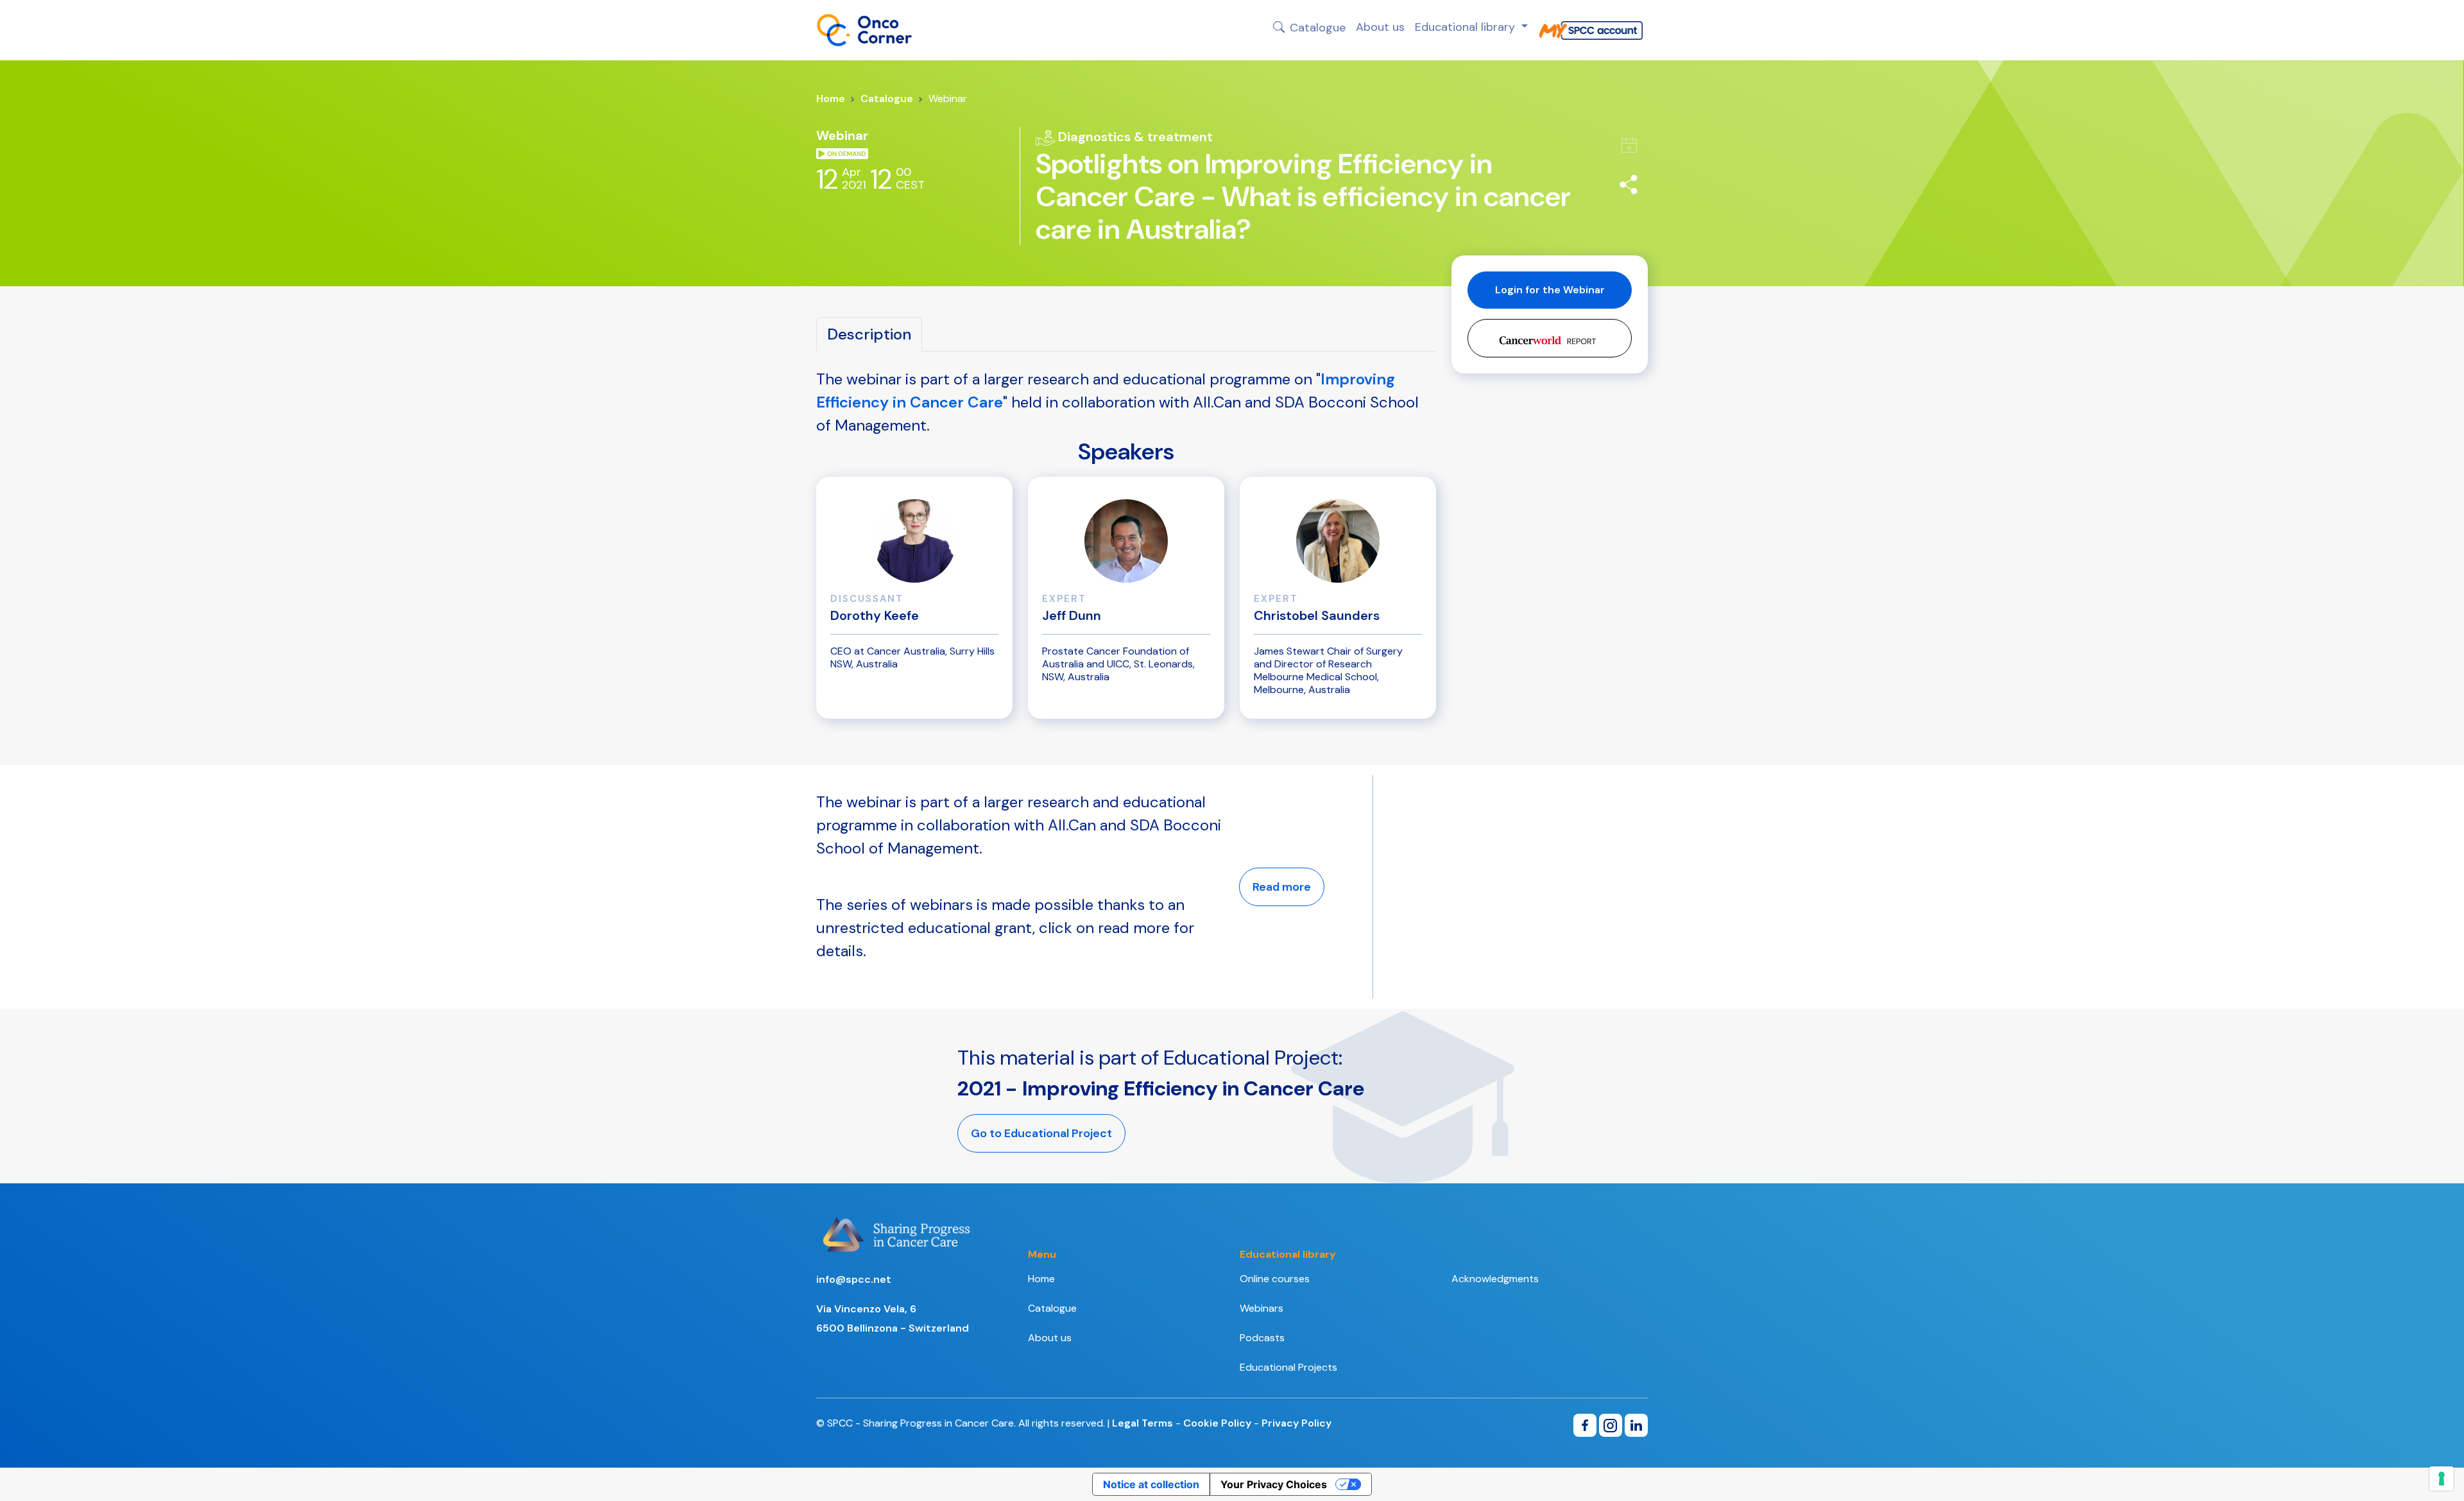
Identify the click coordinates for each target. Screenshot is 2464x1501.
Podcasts (1262, 1338)
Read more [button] (1282, 887)
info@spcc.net (854, 1279)
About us (1380, 27)
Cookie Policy (1217, 1423)
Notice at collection (1151, 1484)
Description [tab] (869, 334)
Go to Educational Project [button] (1041, 1133)
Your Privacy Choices (1274, 1484)
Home (831, 99)
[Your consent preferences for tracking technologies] (2442, 1479)
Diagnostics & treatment (1134, 137)
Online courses (1275, 1279)
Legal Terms (1142, 1423)
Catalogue (1318, 27)
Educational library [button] (1467, 27)
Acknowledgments (1495, 1279)
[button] (1550, 338)
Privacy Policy (1296, 1423)
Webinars (1262, 1308)
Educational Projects (1288, 1367)
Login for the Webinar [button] (1550, 290)
